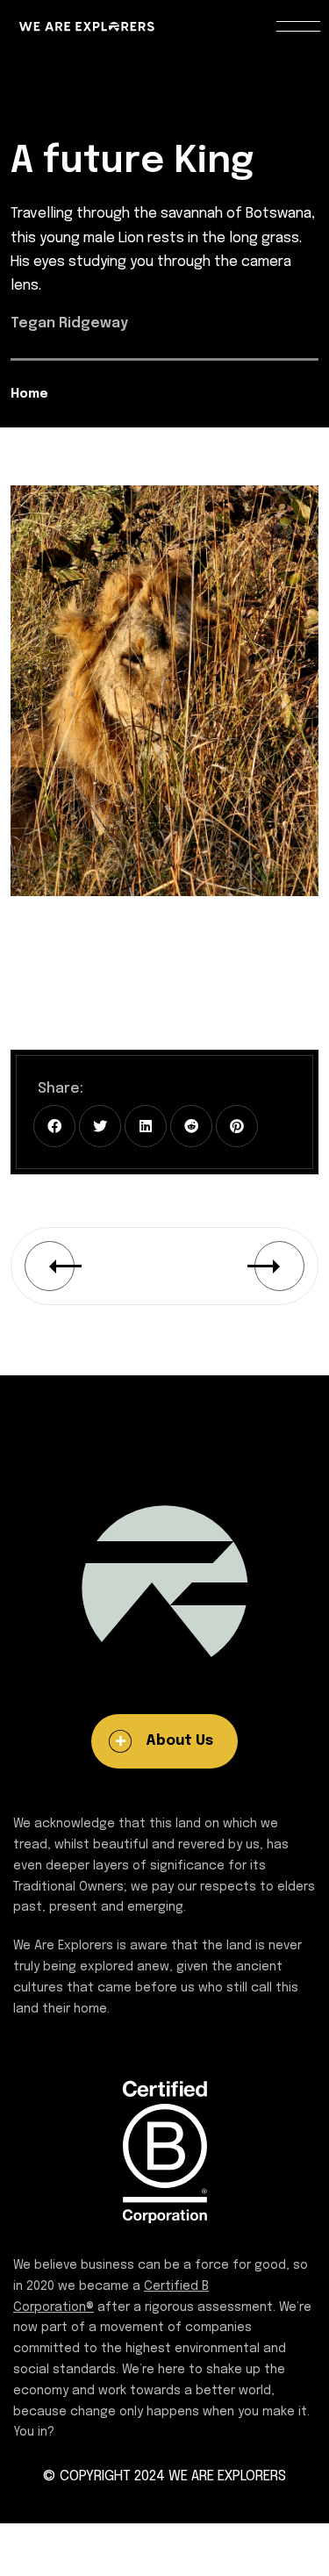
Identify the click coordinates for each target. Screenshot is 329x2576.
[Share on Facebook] (54, 1126)
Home (29, 394)
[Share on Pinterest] (237, 1126)
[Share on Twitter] (100, 1126)
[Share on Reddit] (191, 1126)
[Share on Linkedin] (146, 1126)
